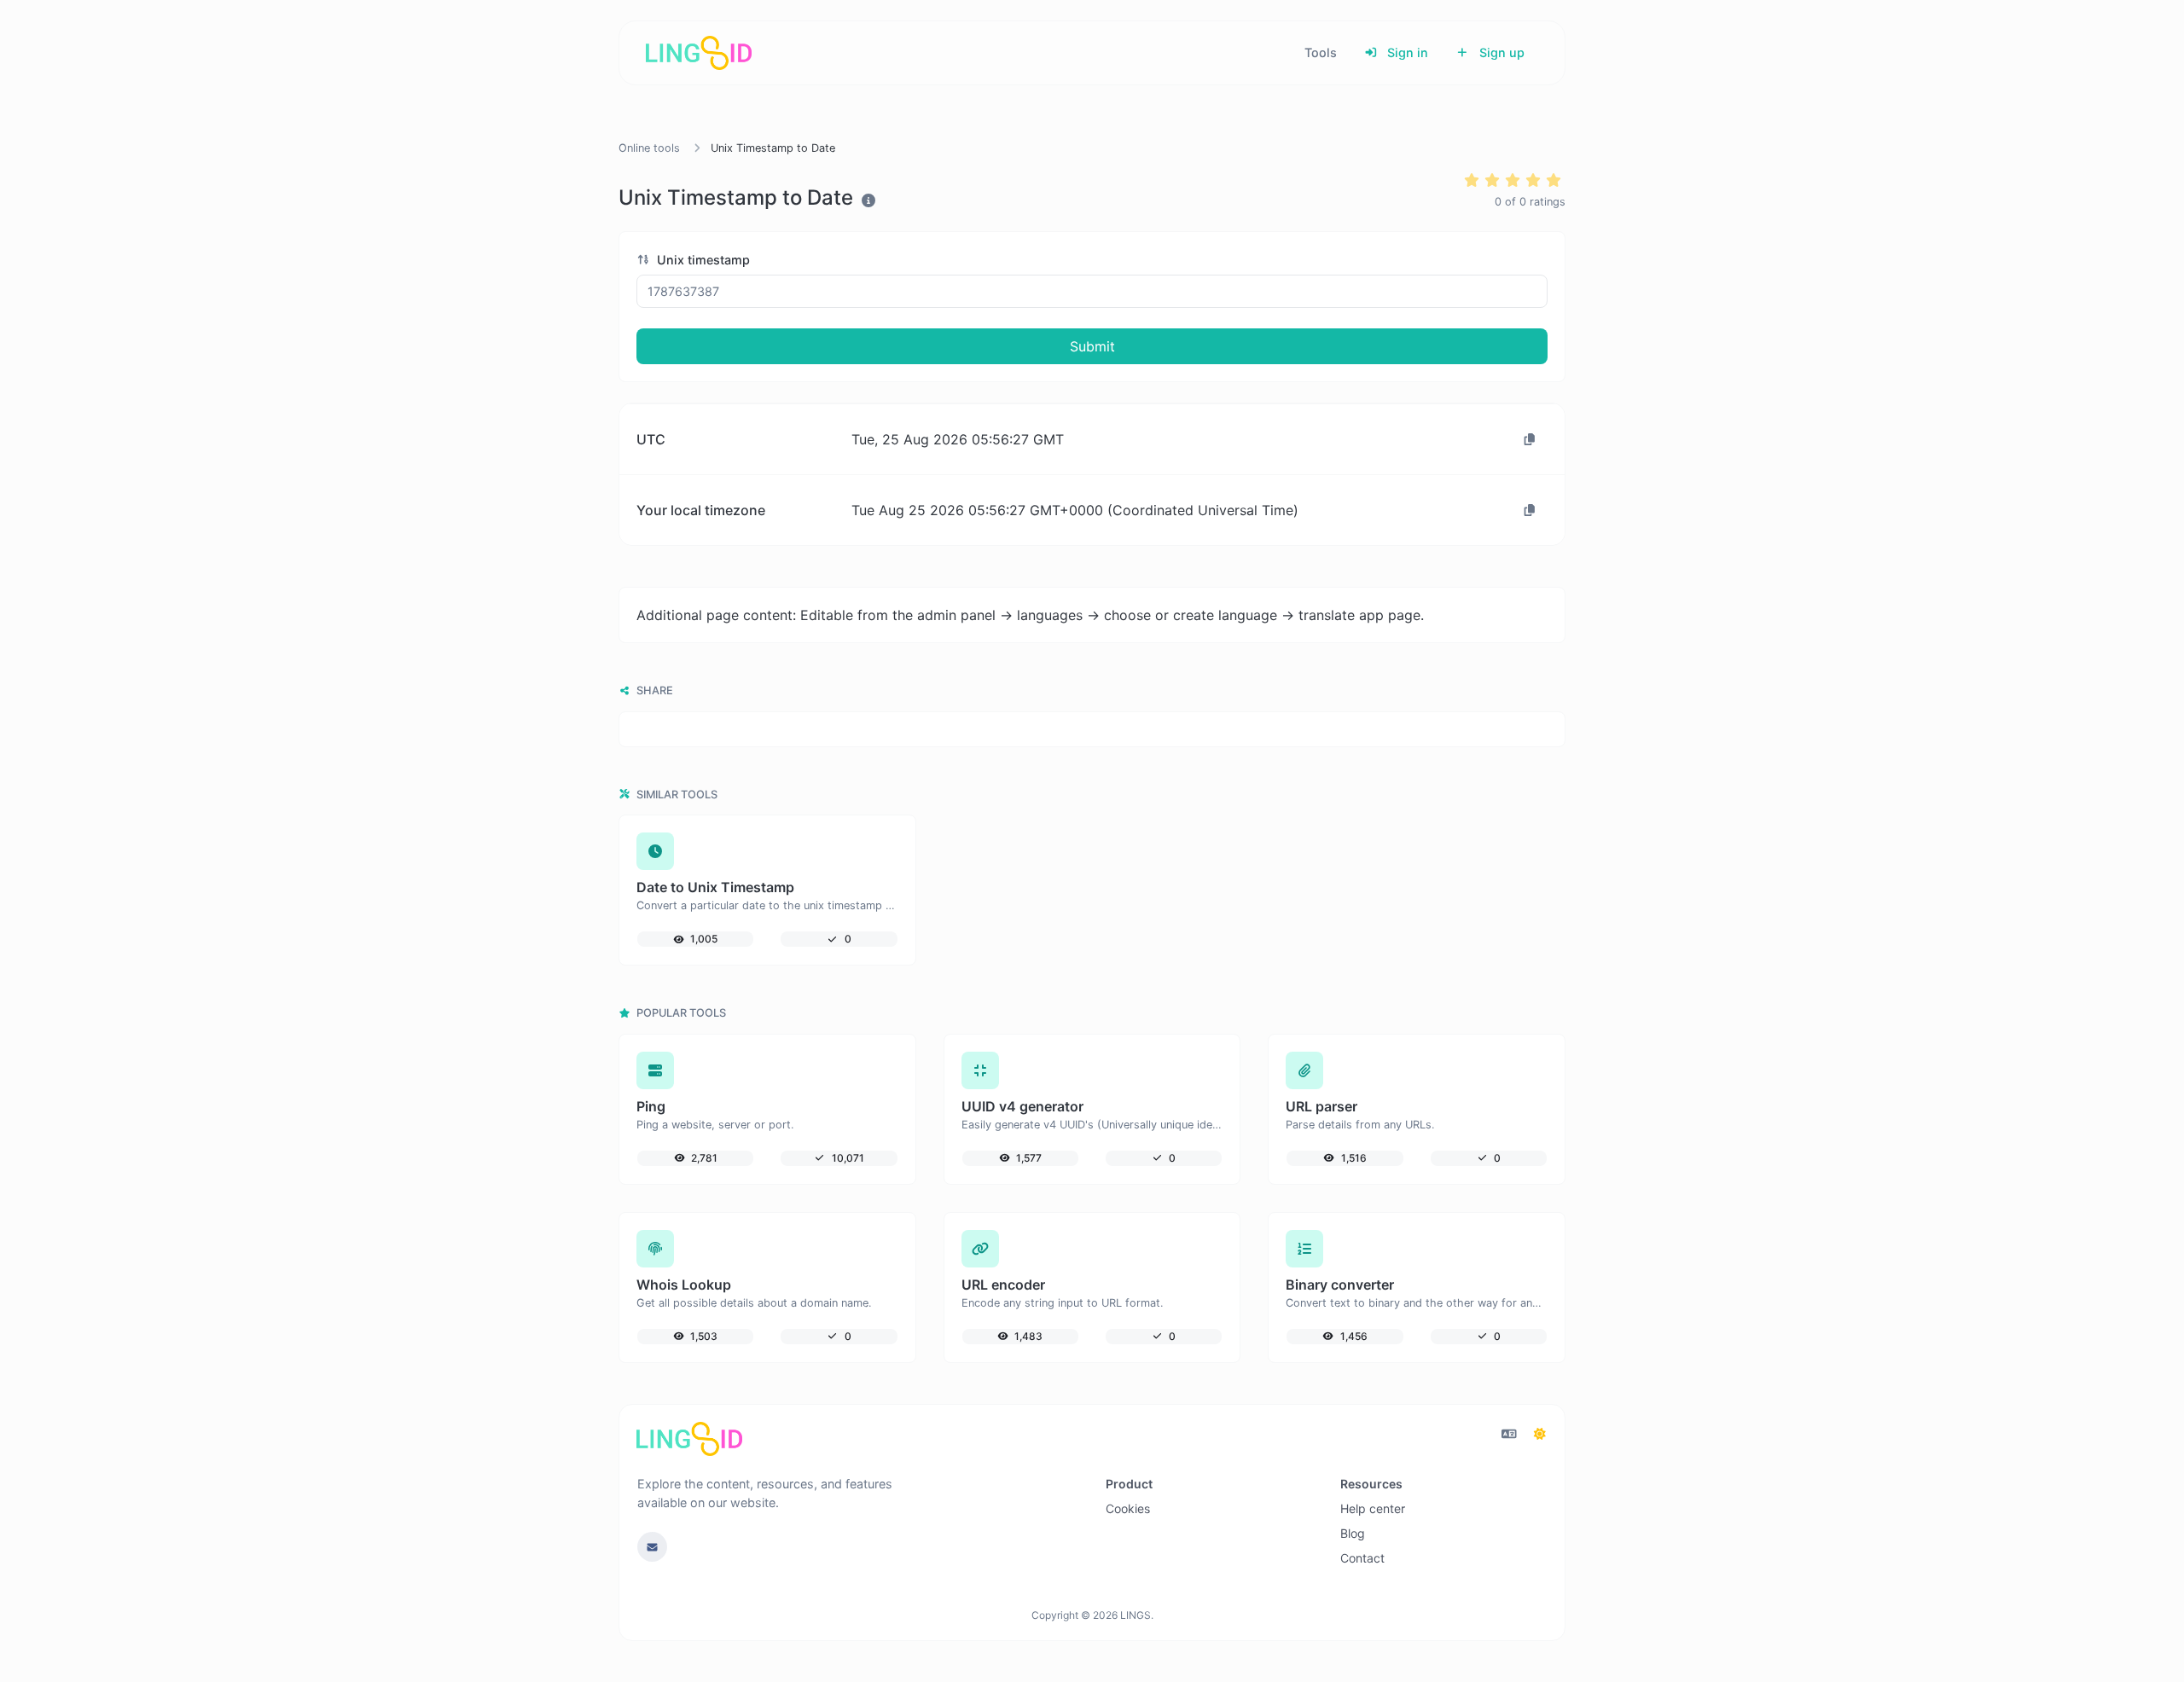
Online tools (649, 148)
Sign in (1406, 52)
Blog (1353, 1533)
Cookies (1128, 1508)
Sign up (1500, 52)
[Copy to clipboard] (1530, 439)
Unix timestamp (702, 260)
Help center (1373, 1508)
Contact (1362, 1558)
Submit (1092, 346)
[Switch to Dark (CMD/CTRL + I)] (1540, 1434)
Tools (1321, 52)
